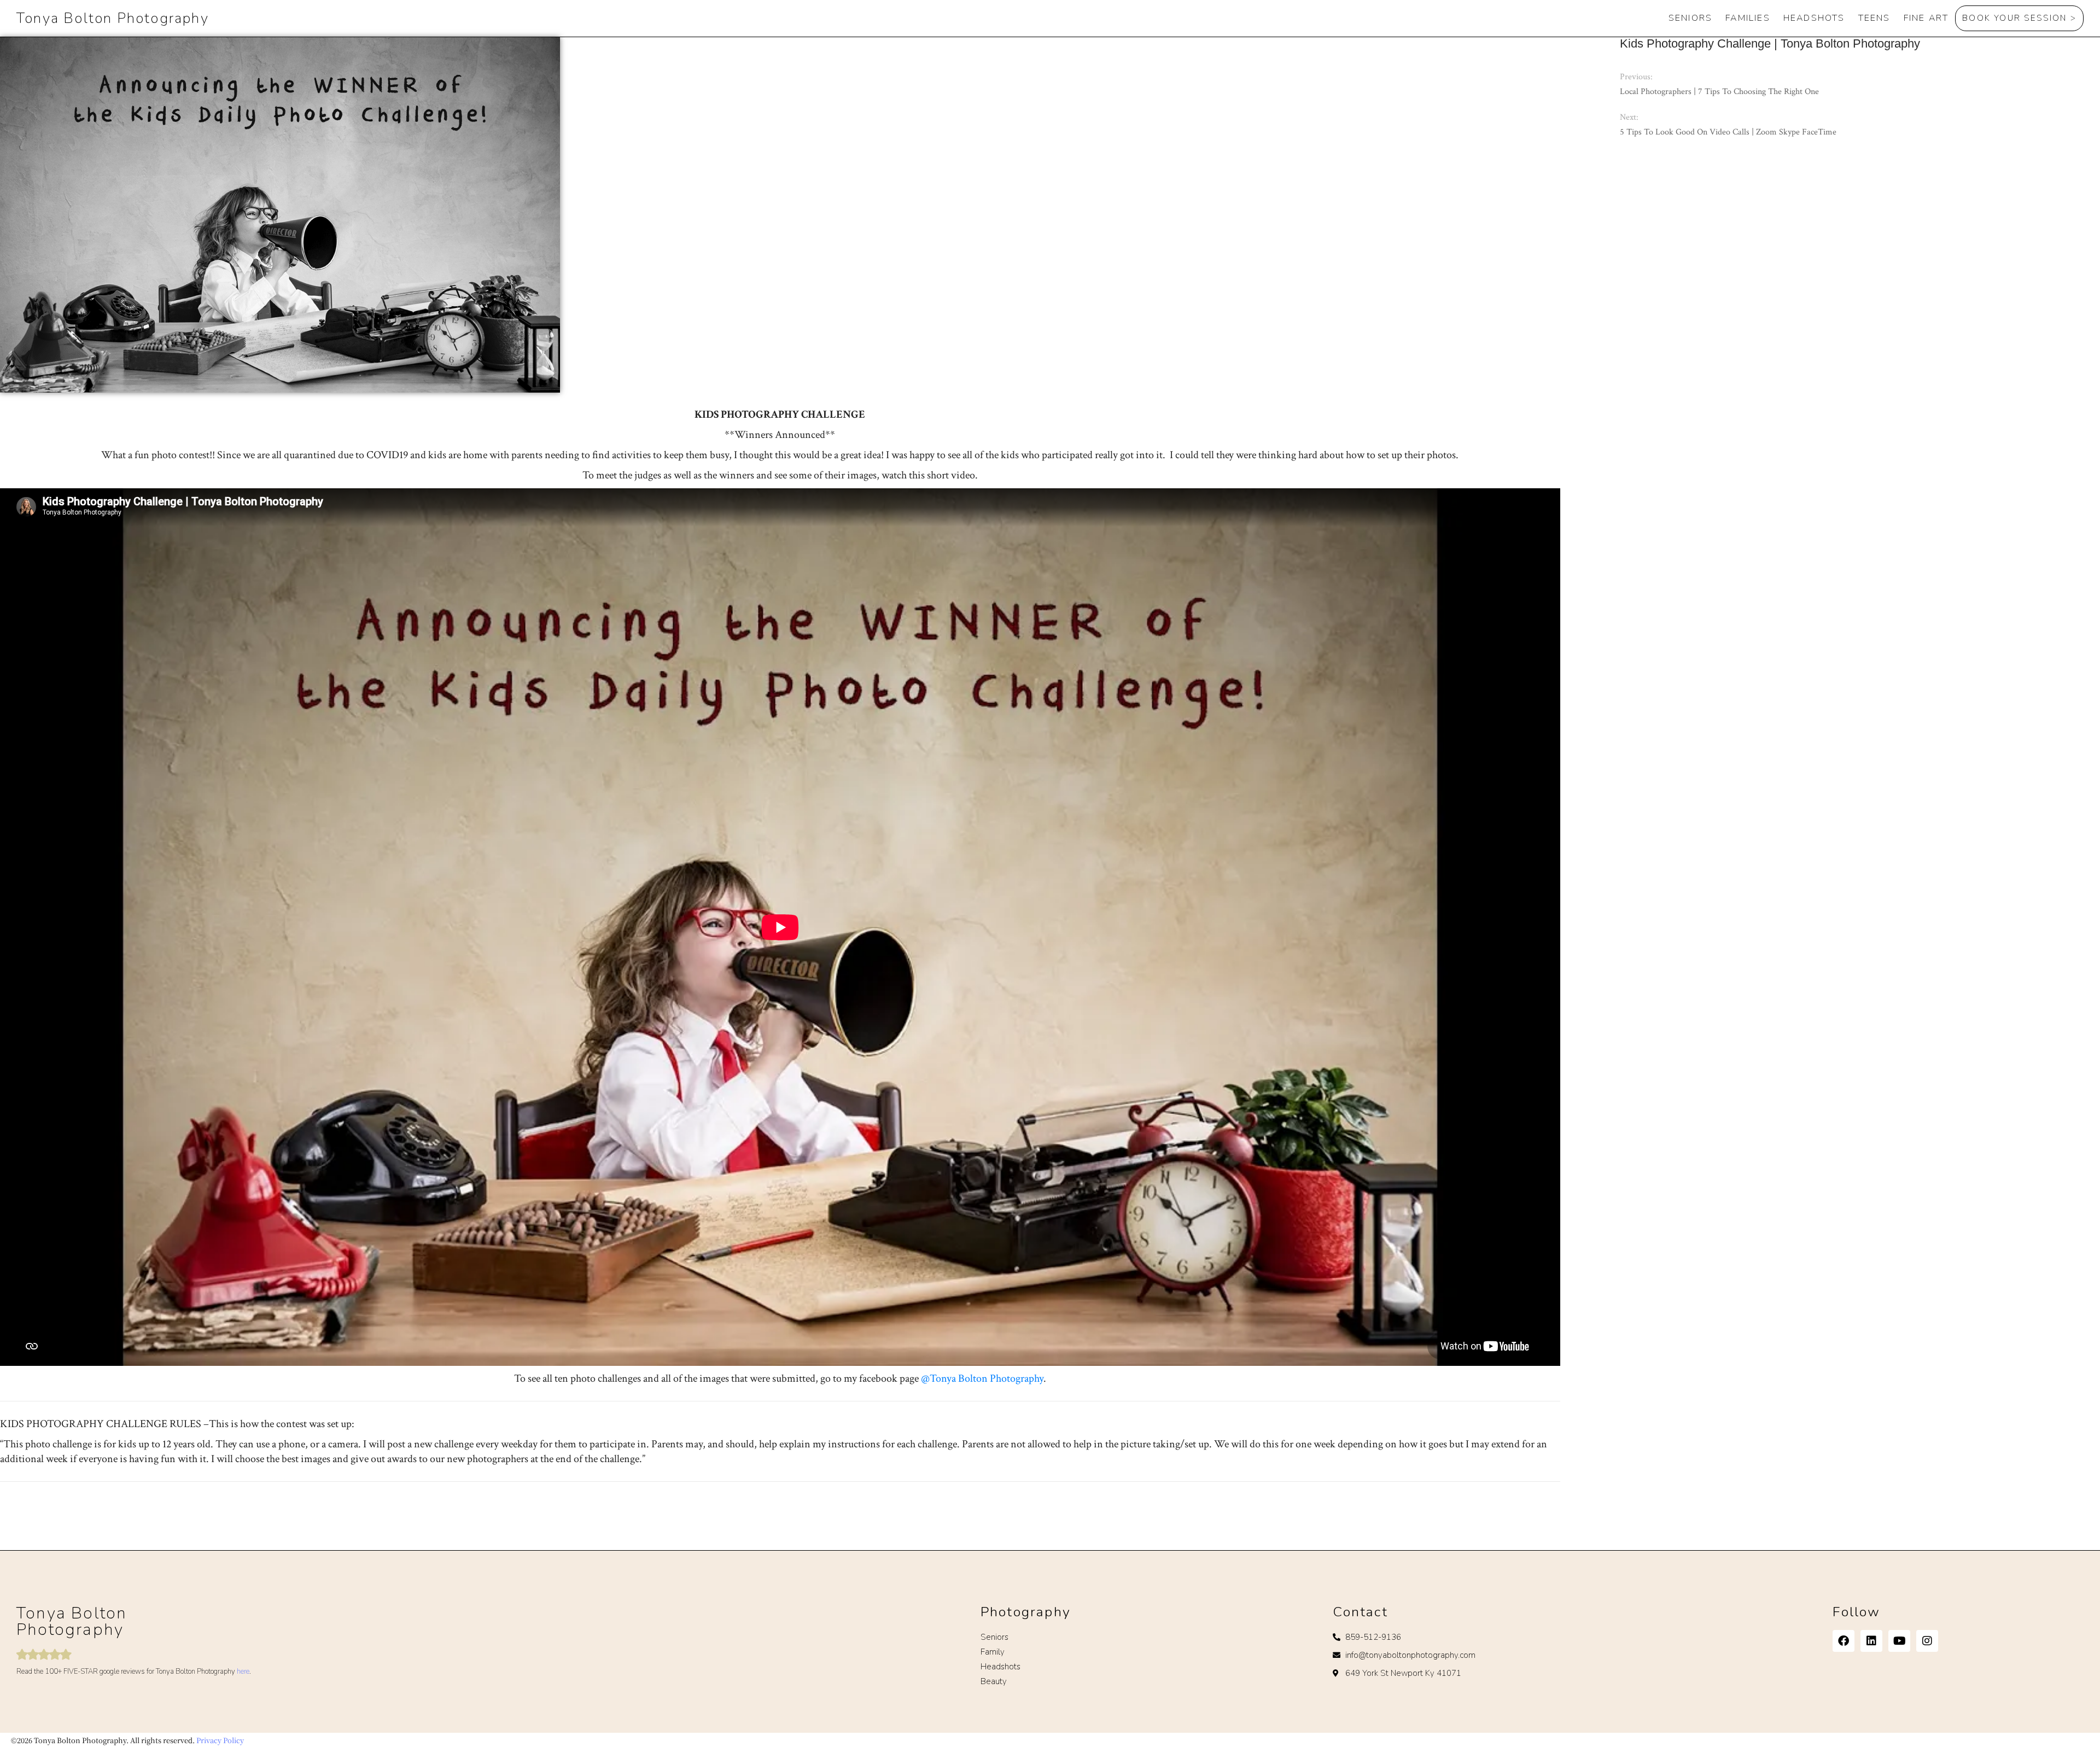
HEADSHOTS (1814, 18)
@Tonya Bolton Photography (982, 1378)
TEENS (1874, 18)
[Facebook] (1844, 1641)
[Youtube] (1899, 1641)
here (243, 1672)
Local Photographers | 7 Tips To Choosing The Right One (1719, 92)
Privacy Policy (220, 1740)
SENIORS (1690, 18)
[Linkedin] (1871, 1641)
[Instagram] (1927, 1641)
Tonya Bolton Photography (113, 18)
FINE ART (1926, 18)
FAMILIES (1748, 18)
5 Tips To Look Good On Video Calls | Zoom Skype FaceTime (1728, 132)
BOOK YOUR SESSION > (2019, 18)
